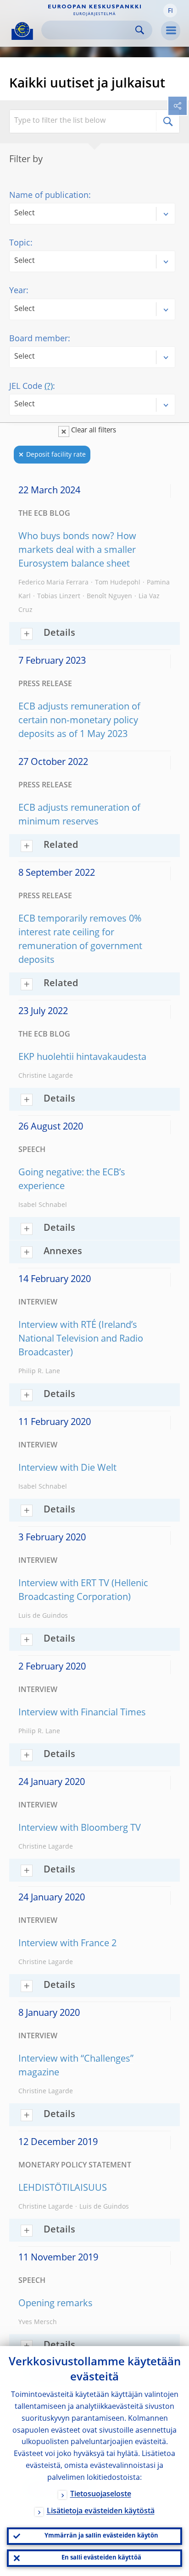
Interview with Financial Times (82, 1713)
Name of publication (49, 196)
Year (18, 291)
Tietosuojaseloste (101, 2494)
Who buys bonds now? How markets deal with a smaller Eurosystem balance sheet (77, 551)
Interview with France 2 (67, 1944)
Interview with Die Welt (67, 1468)
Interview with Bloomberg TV (80, 1828)
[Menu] (171, 31)
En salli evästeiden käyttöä (101, 2558)
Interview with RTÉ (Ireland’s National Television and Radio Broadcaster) (81, 1339)
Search (140, 30)
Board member (39, 339)
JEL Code (31, 387)
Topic (20, 243)
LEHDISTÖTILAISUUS (63, 2189)
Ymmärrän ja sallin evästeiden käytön (101, 2536)
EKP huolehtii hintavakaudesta (82, 1058)
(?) (49, 387)
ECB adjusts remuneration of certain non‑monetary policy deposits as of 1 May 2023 (79, 721)
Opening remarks (56, 2304)
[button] (170, 11)
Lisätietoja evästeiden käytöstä (101, 2511)
